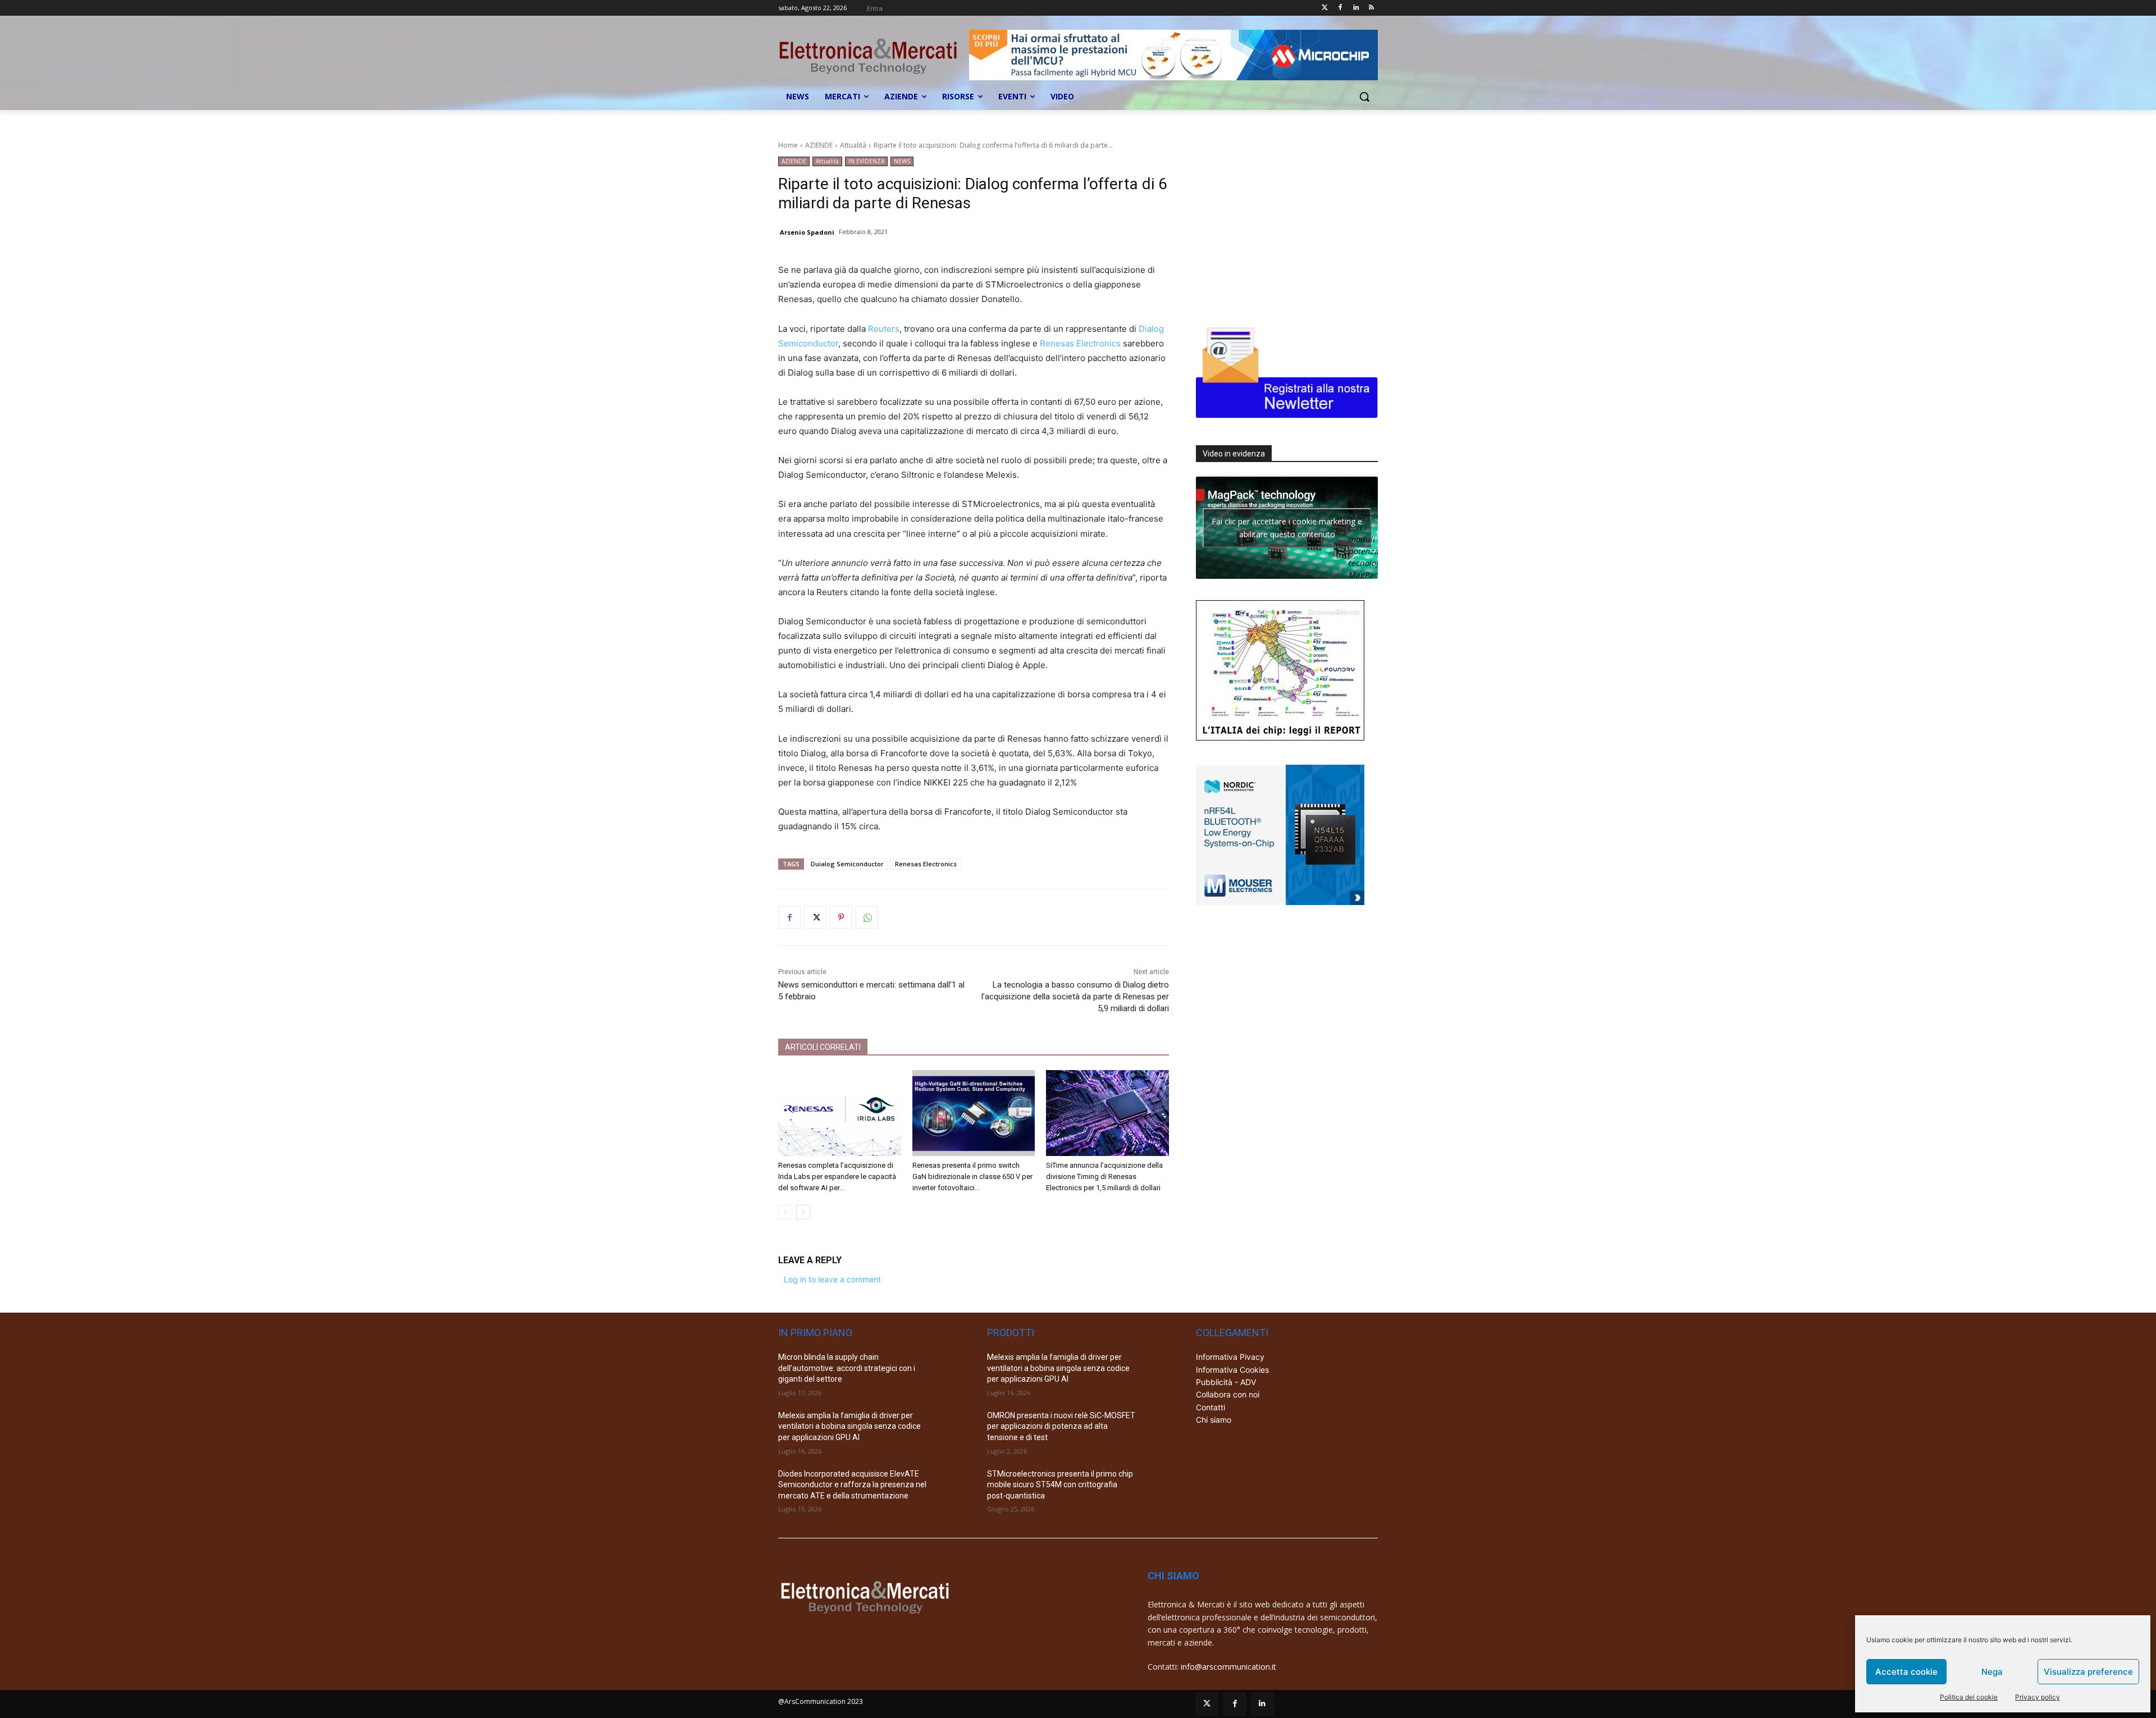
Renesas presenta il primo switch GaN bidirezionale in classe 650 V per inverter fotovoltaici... (972, 1176)
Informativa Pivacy (1230, 1357)
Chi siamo (1214, 1420)
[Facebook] (1340, 8)
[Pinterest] (841, 917)
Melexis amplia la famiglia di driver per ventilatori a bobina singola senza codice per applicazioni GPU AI (849, 1426)
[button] (1364, 97)
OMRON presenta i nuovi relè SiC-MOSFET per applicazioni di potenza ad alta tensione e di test (1061, 1426)
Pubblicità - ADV (1226, 1382)
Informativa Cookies (1232, 1370)
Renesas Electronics (1080, 343)
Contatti (1211, 1407)
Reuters (884, 329)
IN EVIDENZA (866, 161)
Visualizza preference (2088, 1672)
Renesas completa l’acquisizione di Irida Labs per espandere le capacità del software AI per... (837, 1176)
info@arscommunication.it (1228, 1667)
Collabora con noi (1228, 1394)
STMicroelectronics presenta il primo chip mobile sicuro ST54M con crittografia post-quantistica (1060, 1485)
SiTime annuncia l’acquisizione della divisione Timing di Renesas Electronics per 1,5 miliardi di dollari (1104, 1176)
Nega (1992, 1672)
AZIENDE (819, 145)
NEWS (902, 161)
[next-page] (803, 1212)
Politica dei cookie (1969, 1697)
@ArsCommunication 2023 (821, 1701)
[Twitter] (1325, 8)
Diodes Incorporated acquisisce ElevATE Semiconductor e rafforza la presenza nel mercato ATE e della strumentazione (852, 1485)
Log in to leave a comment (832, 1279)
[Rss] (1371, 8)
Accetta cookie (1906, 1672)
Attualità (853, 145)
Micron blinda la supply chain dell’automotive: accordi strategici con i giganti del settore (847, 1368)
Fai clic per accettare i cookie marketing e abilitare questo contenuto (1287, 528)
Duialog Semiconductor (847, 864)
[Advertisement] (1280, 227)
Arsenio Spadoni (807, 232)
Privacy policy (2038, 1697)
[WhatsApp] (867, 917)
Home (788, 145)
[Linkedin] (1356, 8)
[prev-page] (785, 1212)
